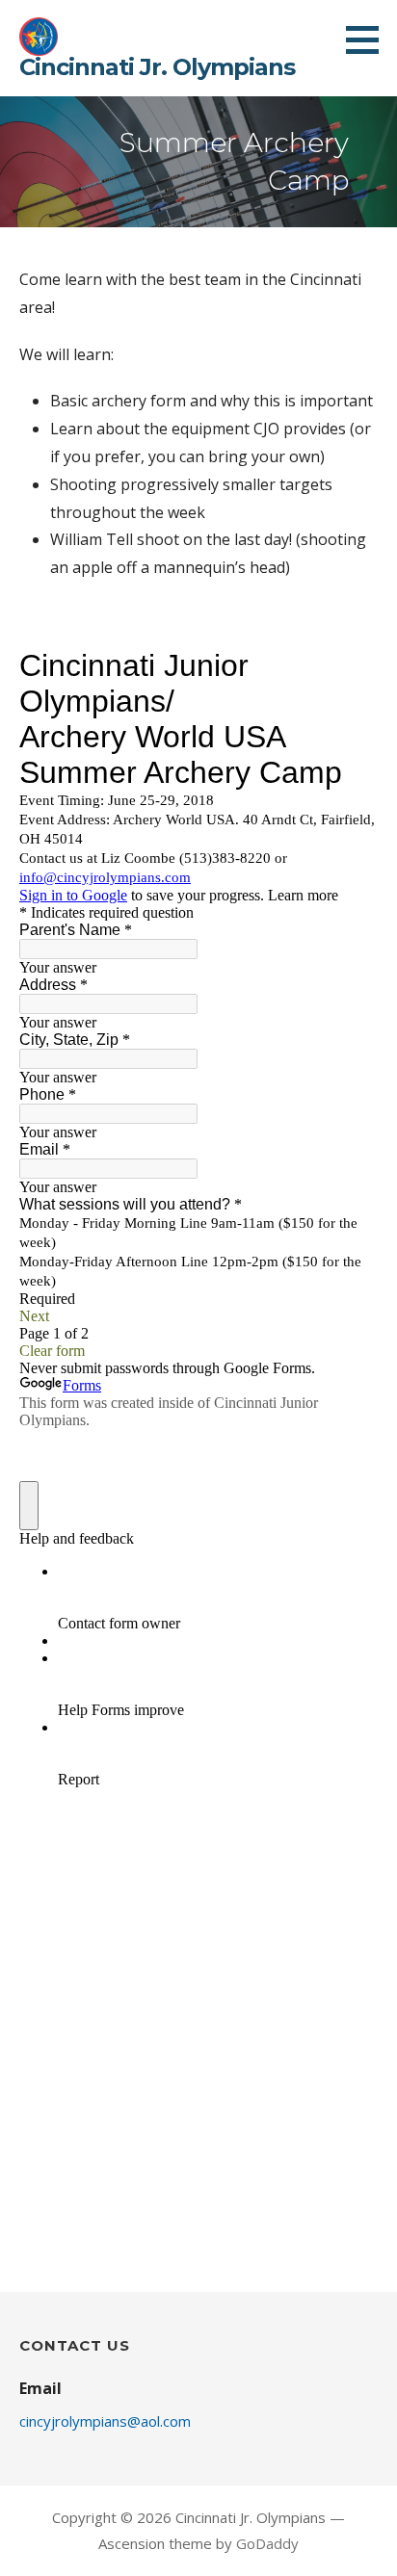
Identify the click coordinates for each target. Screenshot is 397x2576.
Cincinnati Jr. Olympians (157, 67)
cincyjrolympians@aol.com (105, 2421)
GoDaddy (267, 2543)
